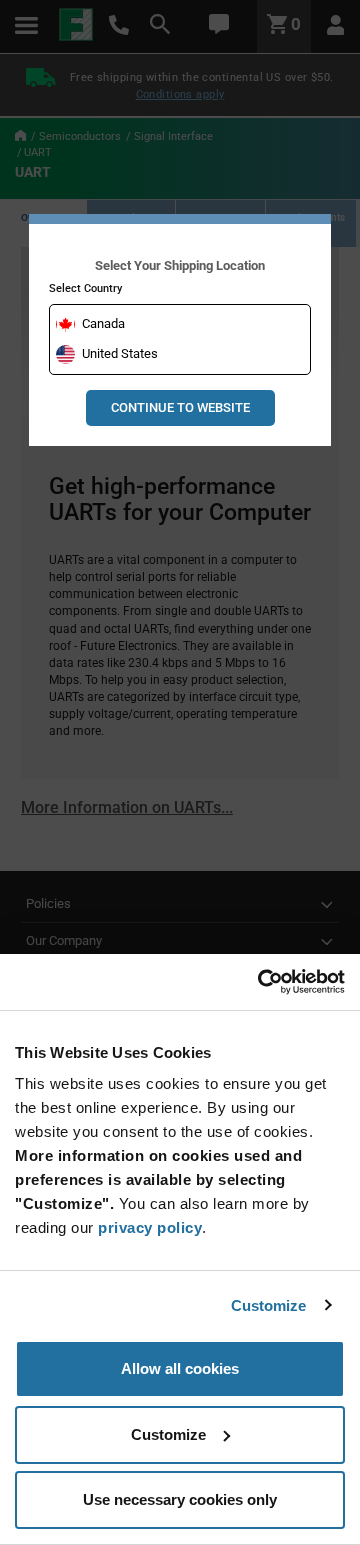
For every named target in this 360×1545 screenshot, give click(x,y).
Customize (269, 1305)
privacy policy (150, 1227)
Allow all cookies (180, 1368)
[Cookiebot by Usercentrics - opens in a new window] (260, 982)
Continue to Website (180, 407)
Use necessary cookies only (180, 1499)
